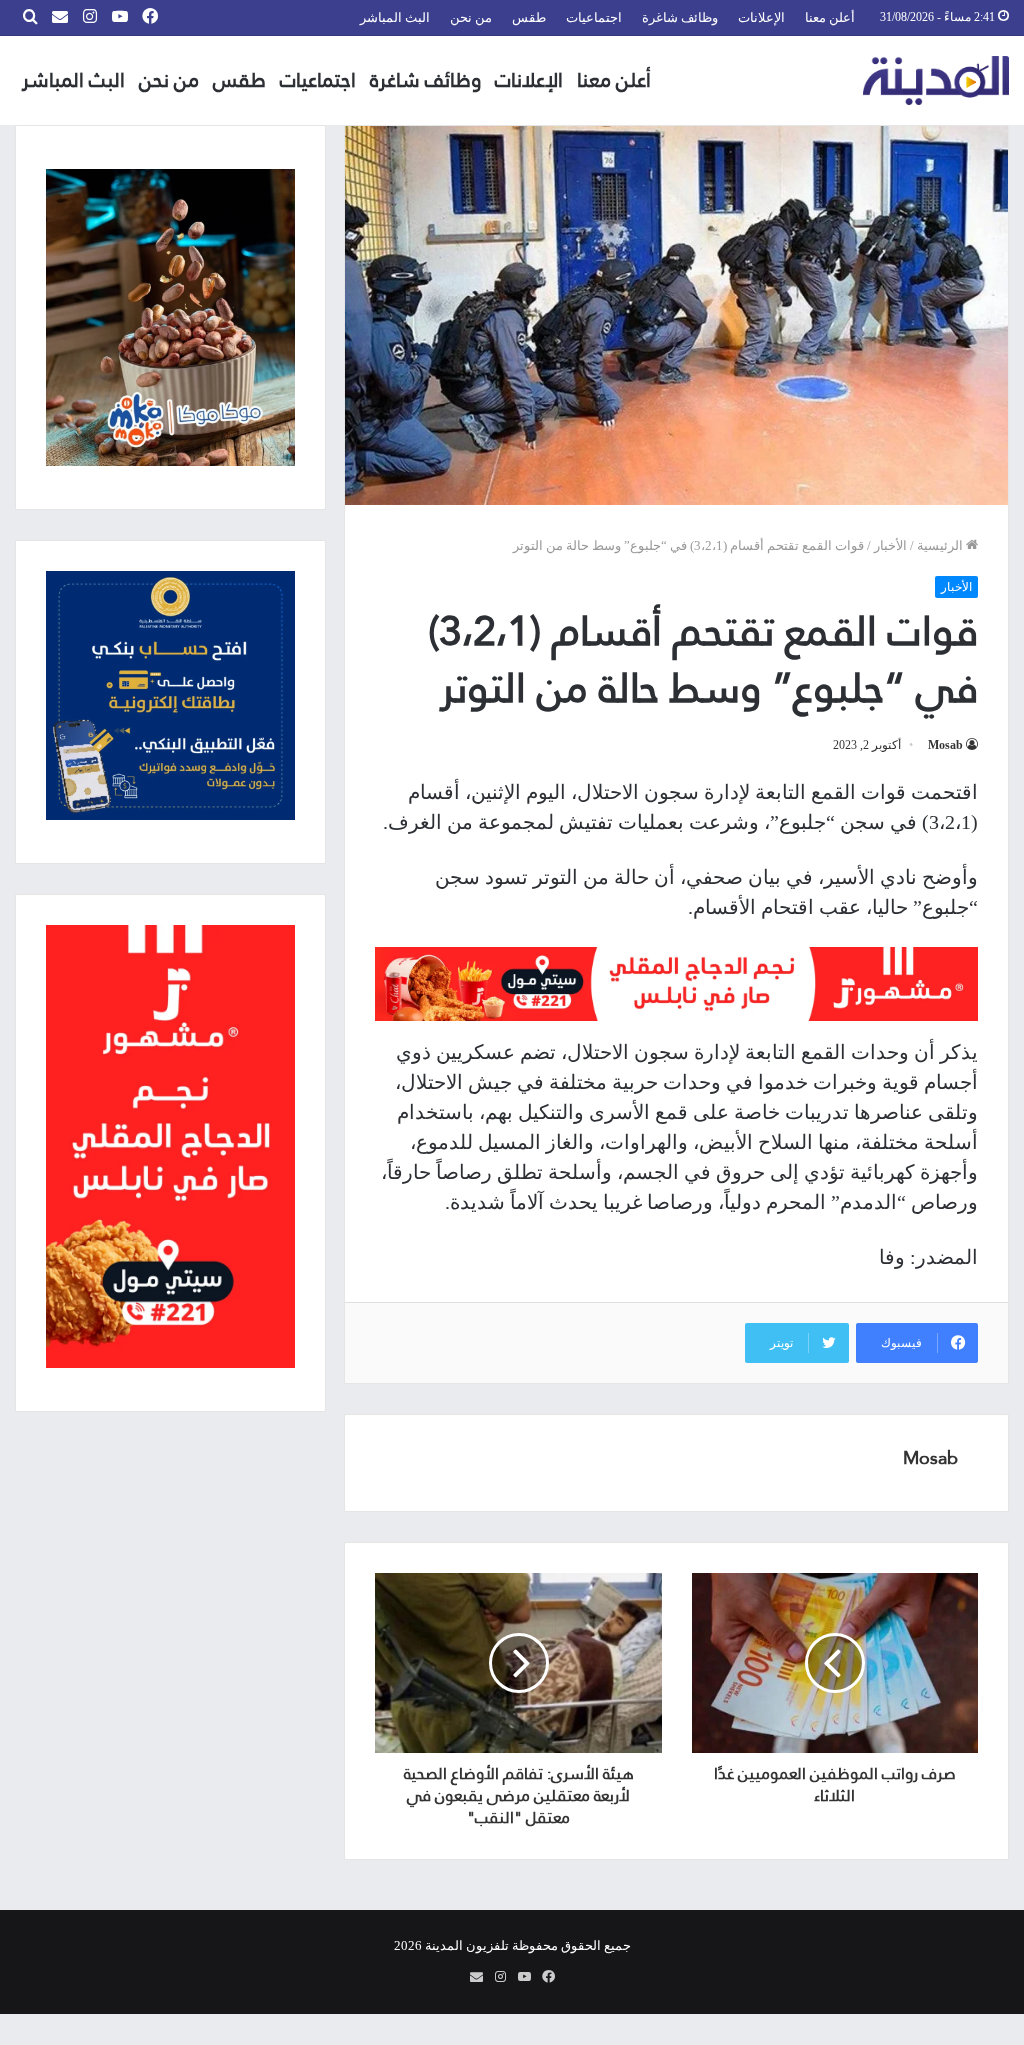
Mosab (945, 745)
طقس (529, 17)
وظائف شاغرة (680, 17)
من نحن (471, 17)
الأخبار (890, 545)
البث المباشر (395, 17)
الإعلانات (761, 17)
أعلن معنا (830, 17)
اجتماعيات (594, 17)
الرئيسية (941, 545)
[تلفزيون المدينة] (936, 80)
